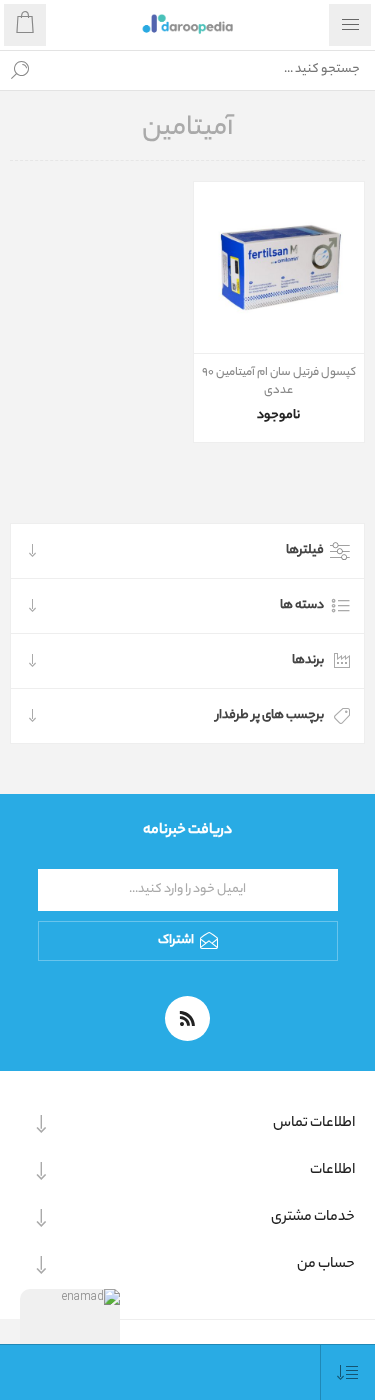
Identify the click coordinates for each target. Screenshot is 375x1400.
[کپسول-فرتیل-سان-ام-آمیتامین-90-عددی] (279, 267)
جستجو (20, 70)
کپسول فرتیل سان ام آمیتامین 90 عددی (279, 382)
